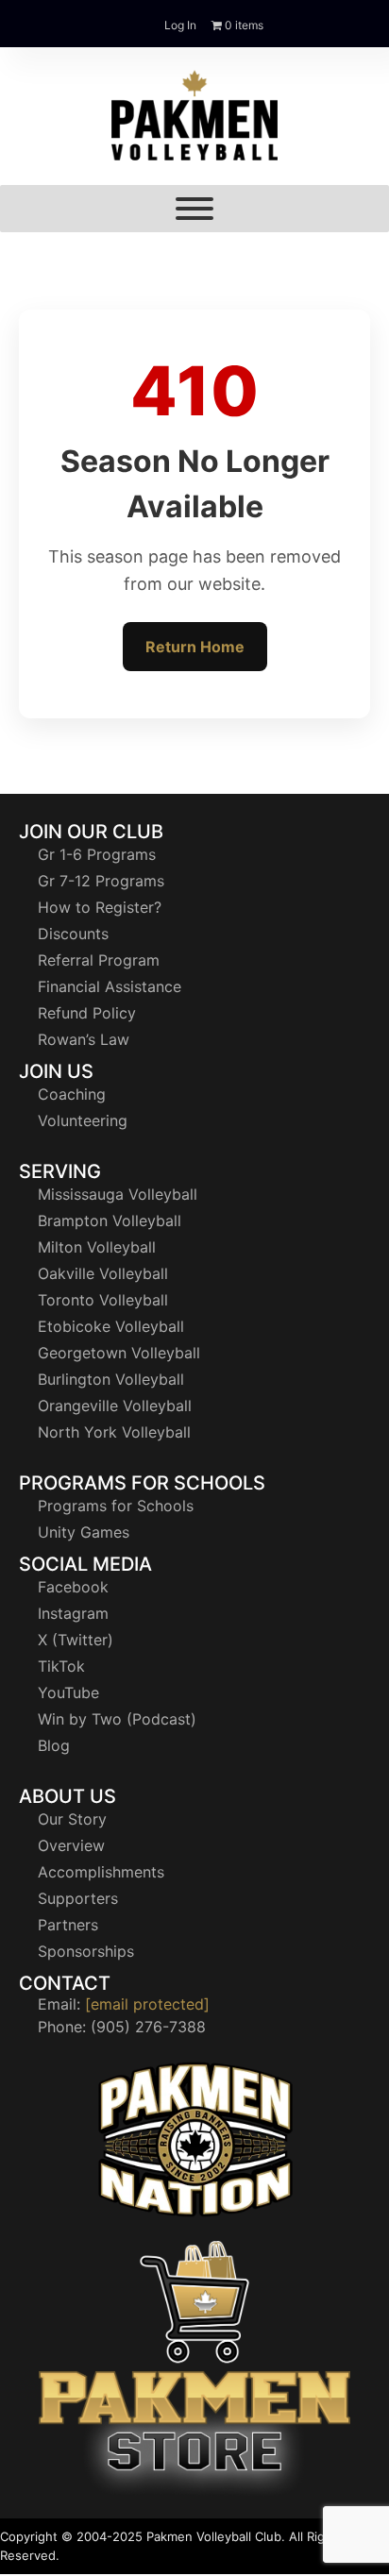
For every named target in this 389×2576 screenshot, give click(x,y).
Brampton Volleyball (110, 1221)
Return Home (195, 647)
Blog (54, 1745)
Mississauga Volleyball (118, 1194)
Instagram (73, 1613)
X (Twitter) (76, 1640)
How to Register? (100, 907)
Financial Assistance (110, 986)
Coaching (72, 1094)
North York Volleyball (114, 1432)
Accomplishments (101, 1872)
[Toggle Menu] (194, 209)
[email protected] (147, 2004)
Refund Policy (87, 1013)
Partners (68, 1925)
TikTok (61, 1666)
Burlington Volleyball (111, 1379)
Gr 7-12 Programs (101, 881)
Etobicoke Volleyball (111, 1326)
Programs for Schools (116, 1506)
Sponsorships (86, 1951)
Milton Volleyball (97, 1247)
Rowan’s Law (84, 1039)
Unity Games (84, 1532)
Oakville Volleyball (103, 1273)
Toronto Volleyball (103, 1300)
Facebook (73, 1587)
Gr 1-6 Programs (97, 854)
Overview (71, 1845)
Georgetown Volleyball (119, 1353)
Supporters (78, 1898)
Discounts (73, 934)
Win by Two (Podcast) (117, 1719)
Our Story (72, 1819)
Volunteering (83, 1120)
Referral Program (99, 960)
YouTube (68, 1692)
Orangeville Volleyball (115, 1406)
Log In (180, 25)
